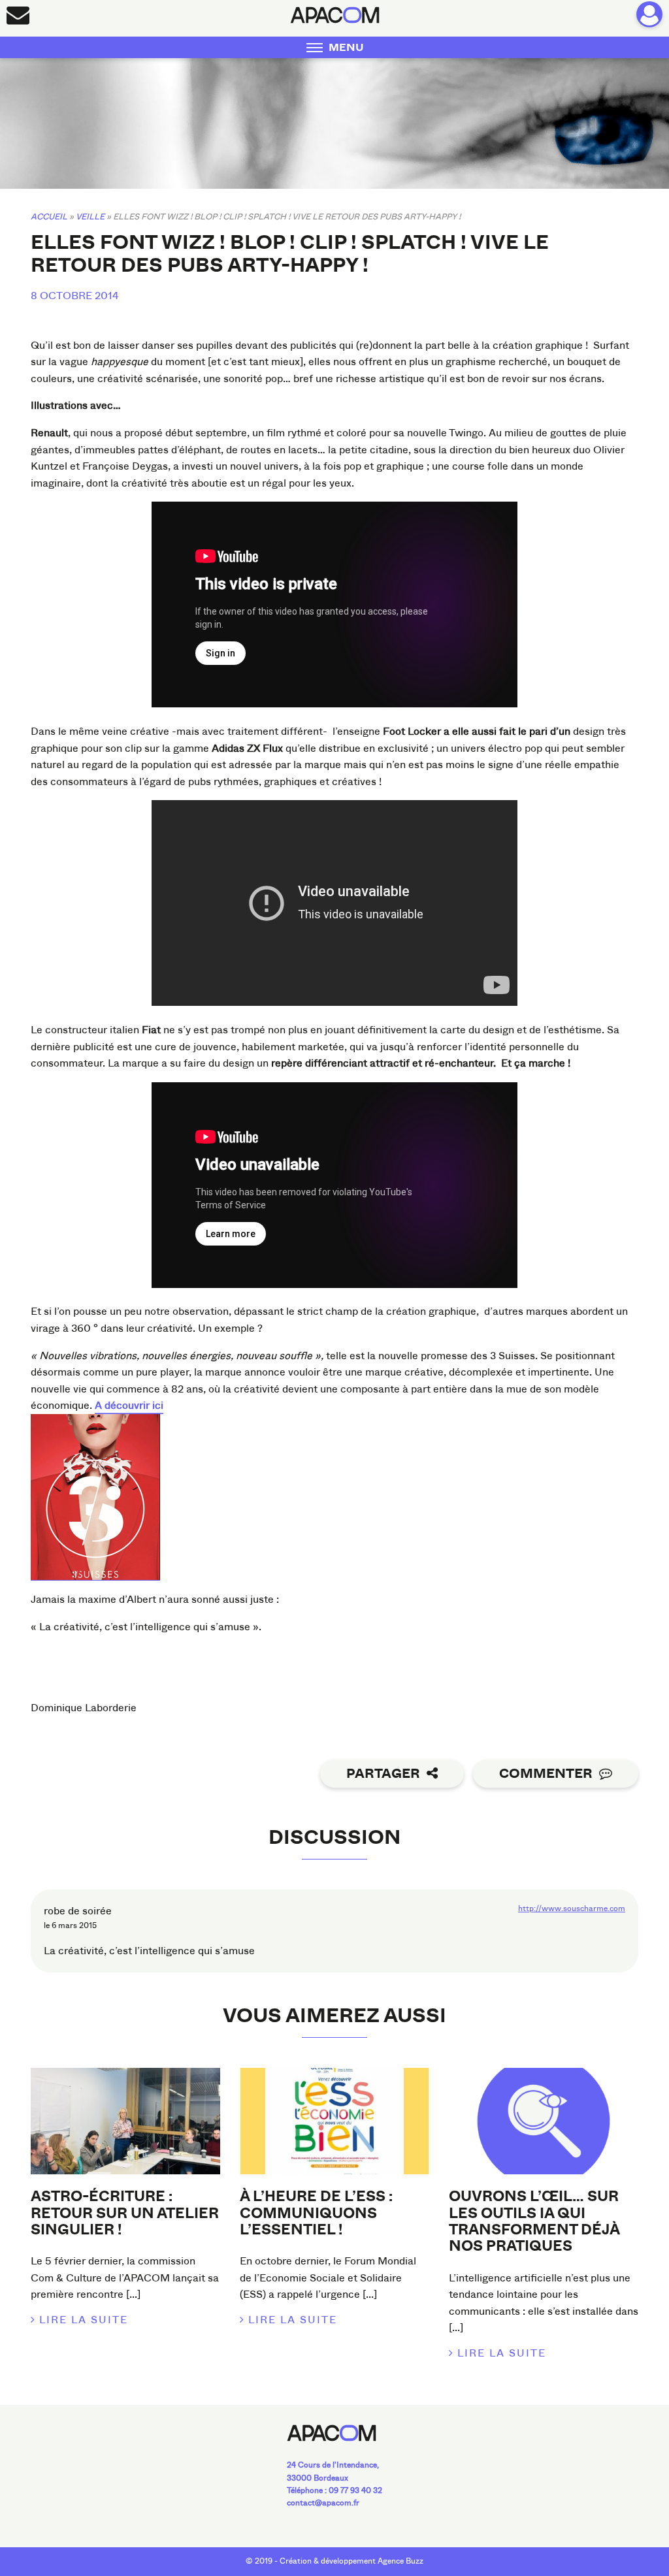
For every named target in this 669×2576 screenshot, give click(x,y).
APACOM (335, 15)
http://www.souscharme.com (572, 1908)
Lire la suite (84, 2320)
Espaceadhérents (649, 14)
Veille (90, 217)
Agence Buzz (400, 2561)
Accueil (49, 217)
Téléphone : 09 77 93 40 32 (334, 2490)
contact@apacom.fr (323, 2503)
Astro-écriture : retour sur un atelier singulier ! (125, 2213)
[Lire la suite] (125, 2121)
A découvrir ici (129, 1405)
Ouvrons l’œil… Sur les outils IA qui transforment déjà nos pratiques (534, 2221)
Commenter (546, 1774)
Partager (383, 1774)
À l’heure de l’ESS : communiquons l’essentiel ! (316, 2213)
